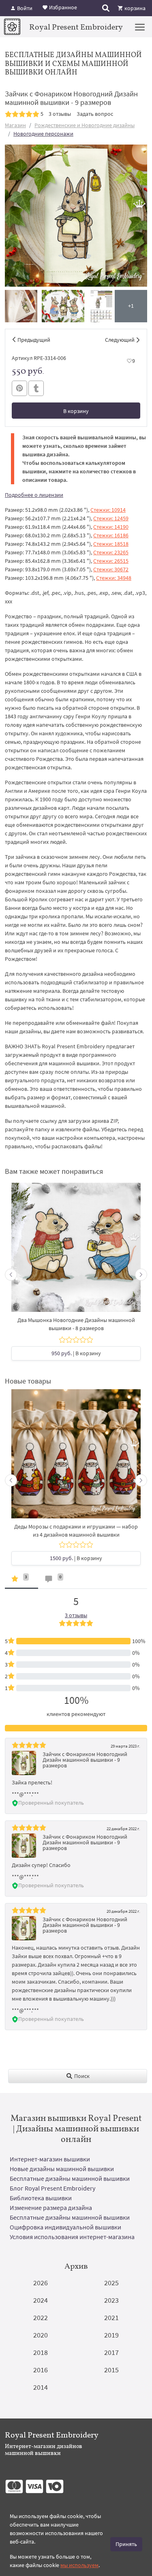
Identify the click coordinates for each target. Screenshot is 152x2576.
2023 (111, 2300)
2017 (111, 2352)
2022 (41, 2317)
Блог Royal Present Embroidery (52, 2188)
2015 (111, 2370)
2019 (111, 2335)
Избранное (62, 7)
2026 (41, 2283)
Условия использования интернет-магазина (72, 2237)
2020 (41, 2335)
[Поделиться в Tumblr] (36, 389)
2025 (111, 2283)
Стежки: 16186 (111, 535)
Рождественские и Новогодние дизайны (85, 125)
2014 (41, 2387)
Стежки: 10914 (108, 510)
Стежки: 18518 (111, 544)
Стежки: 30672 (111, 569)
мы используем (79, 2565)
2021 (111, 2317)
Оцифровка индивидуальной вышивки (65, 2227)
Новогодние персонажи (43, 134)
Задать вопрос (95, 114)
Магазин (15, 125)
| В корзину (76, 1353)
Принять (126, 2544)
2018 (41, 2352)
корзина (134, 8)
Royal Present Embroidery (76, 27)
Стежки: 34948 (114, 578)
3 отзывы (60, 114)
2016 (41, 2370)
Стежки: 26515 (111, 561)
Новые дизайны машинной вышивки (62, 2169)
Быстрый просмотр (76, 1251)
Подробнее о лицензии (34, 495)
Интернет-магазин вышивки (50, 2159)
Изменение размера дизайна (51, 2208)
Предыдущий (34, 340)
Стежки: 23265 (111, 552)
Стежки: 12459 (111, 518)
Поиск (81, 2076)
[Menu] (140, 27)
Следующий (120, 340)
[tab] (21, 1581)
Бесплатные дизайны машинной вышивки (70, 2178)
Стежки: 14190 (111, 527)
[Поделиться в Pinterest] (19, 388)
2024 (41, 2300)
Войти (24, 8)
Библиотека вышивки (41, 2198)
